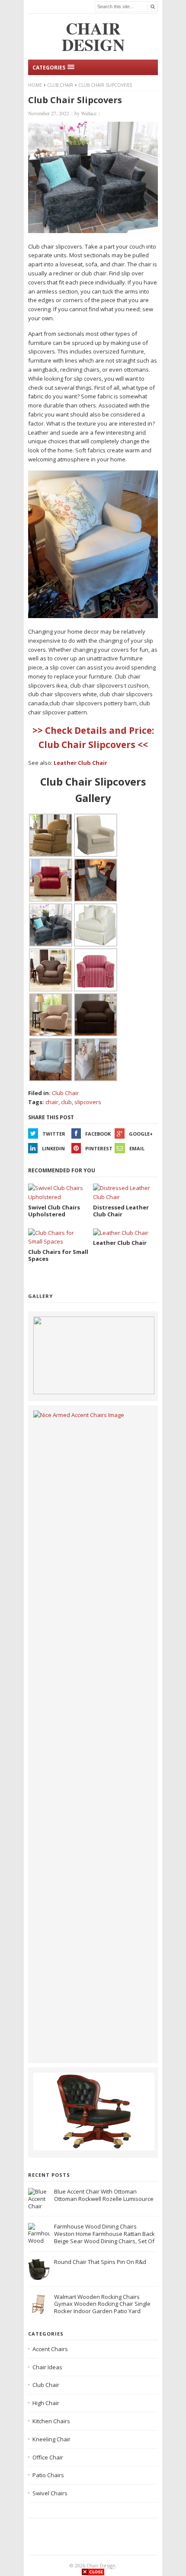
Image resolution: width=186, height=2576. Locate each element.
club (66, 1102)
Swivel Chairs (50, 2493)
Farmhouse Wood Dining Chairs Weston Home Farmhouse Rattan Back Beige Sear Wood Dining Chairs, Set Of (104, 2234)
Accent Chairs (50, 2349)
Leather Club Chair (80, 763)
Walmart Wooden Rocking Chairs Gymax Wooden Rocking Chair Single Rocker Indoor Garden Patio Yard (102, 2304)
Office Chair (48, 2457)
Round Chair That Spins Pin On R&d (100, 2262)
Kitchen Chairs (51, 2421)
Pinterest (99, 1148)
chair (52, 1102)
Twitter (54, 1134)
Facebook (98, 1134)
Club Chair (60, 85)
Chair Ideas (47, 2367)
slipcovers (88, 1102)
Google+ (141, 1134)
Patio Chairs (48, 2475)
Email (137, 1148)
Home (35, 85)
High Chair (46, 2403)
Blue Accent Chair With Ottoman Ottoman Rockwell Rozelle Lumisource (104, 2195)
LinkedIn (53, 1148)
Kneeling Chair (51, 2439)
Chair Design (101, 2565)
